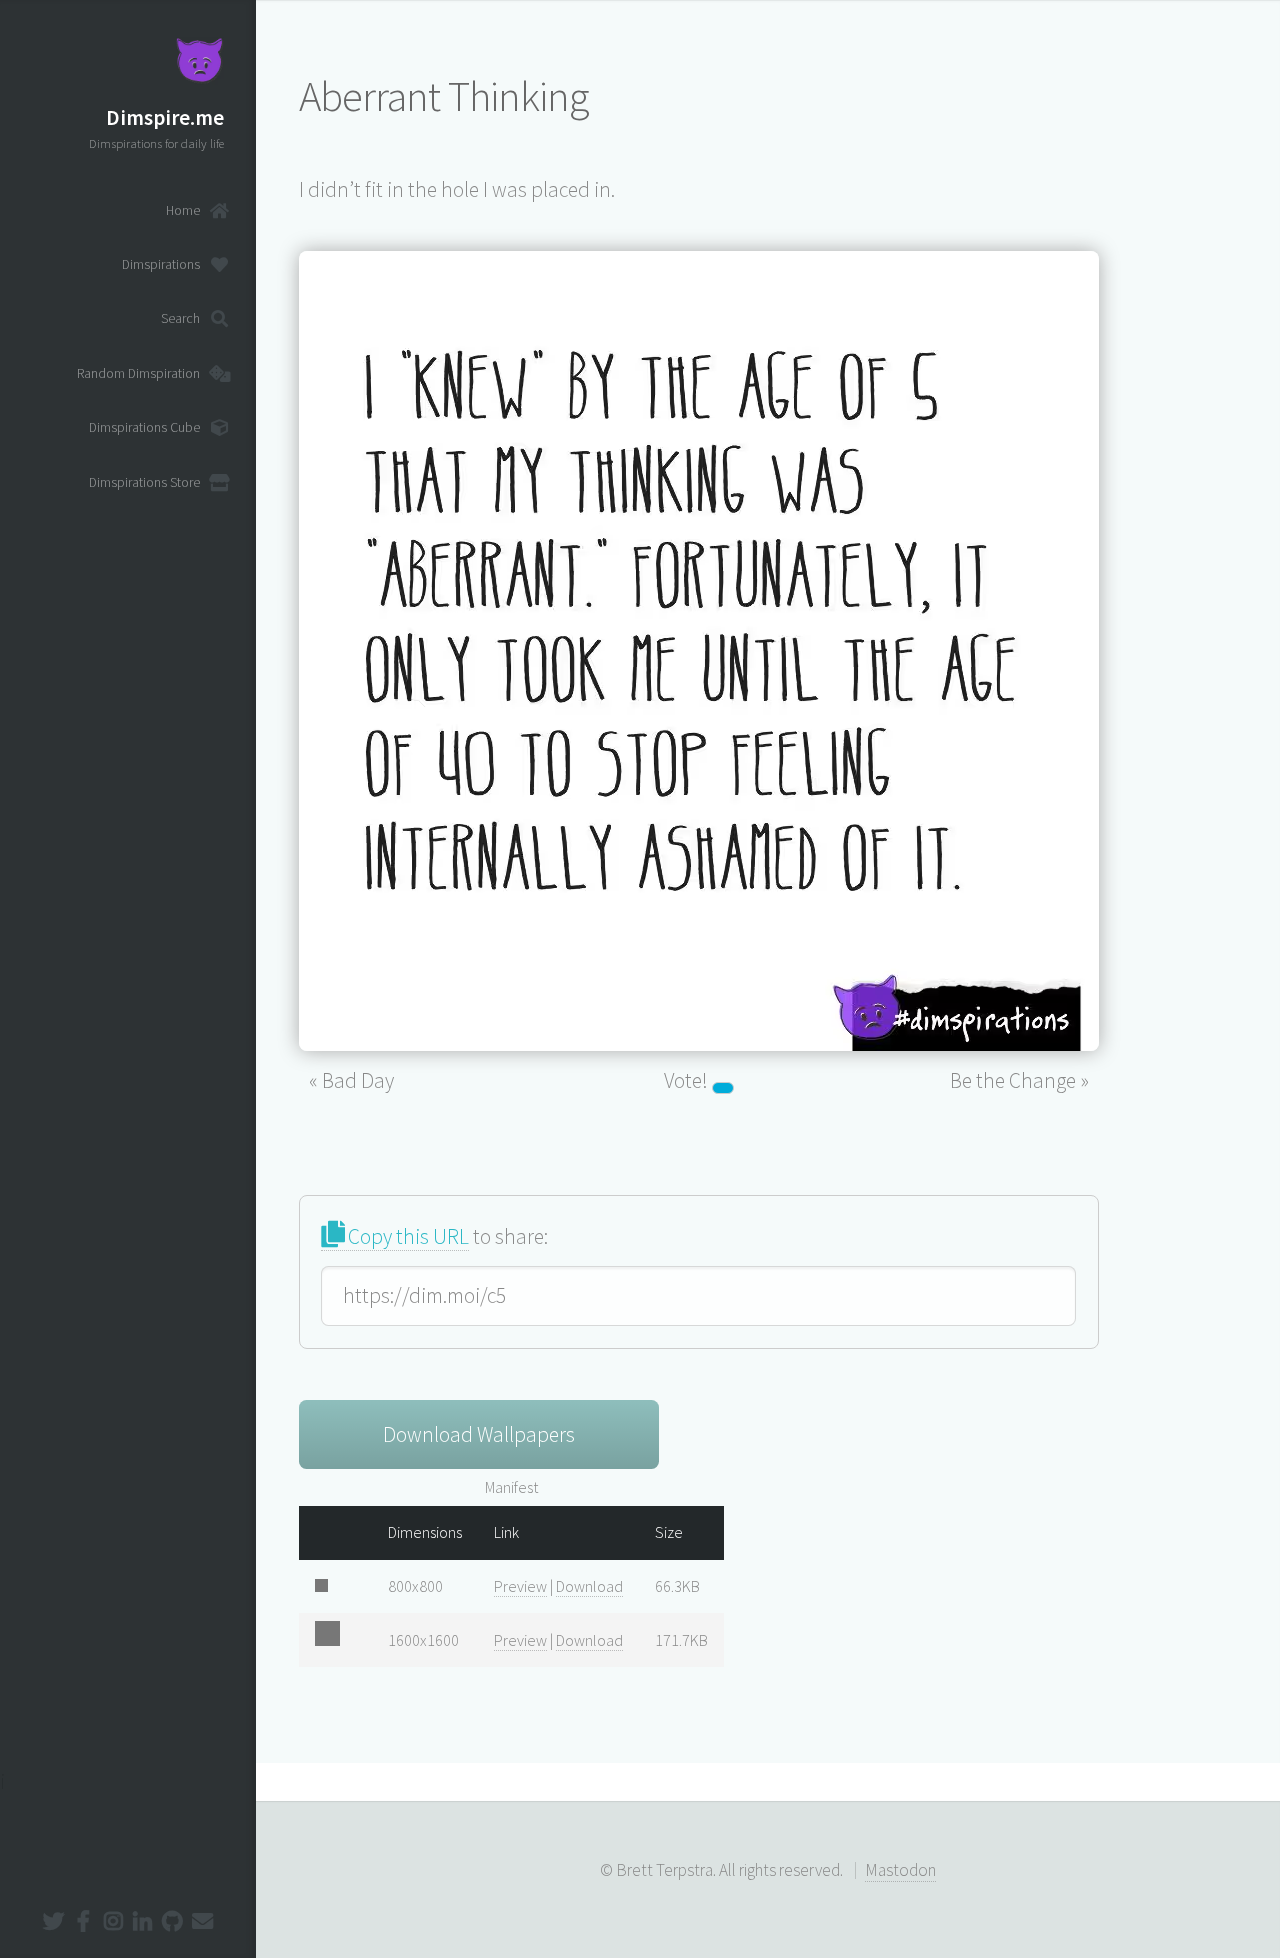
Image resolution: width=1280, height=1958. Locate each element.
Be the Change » (1019, 1080)
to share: (446, 1236)
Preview (520, 1586)
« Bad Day (351, 1080)
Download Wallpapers (479, 1434)
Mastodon (900, 1870)
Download (589, 1586)
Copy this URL (406, 1236)
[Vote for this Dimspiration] (723, 1088)
